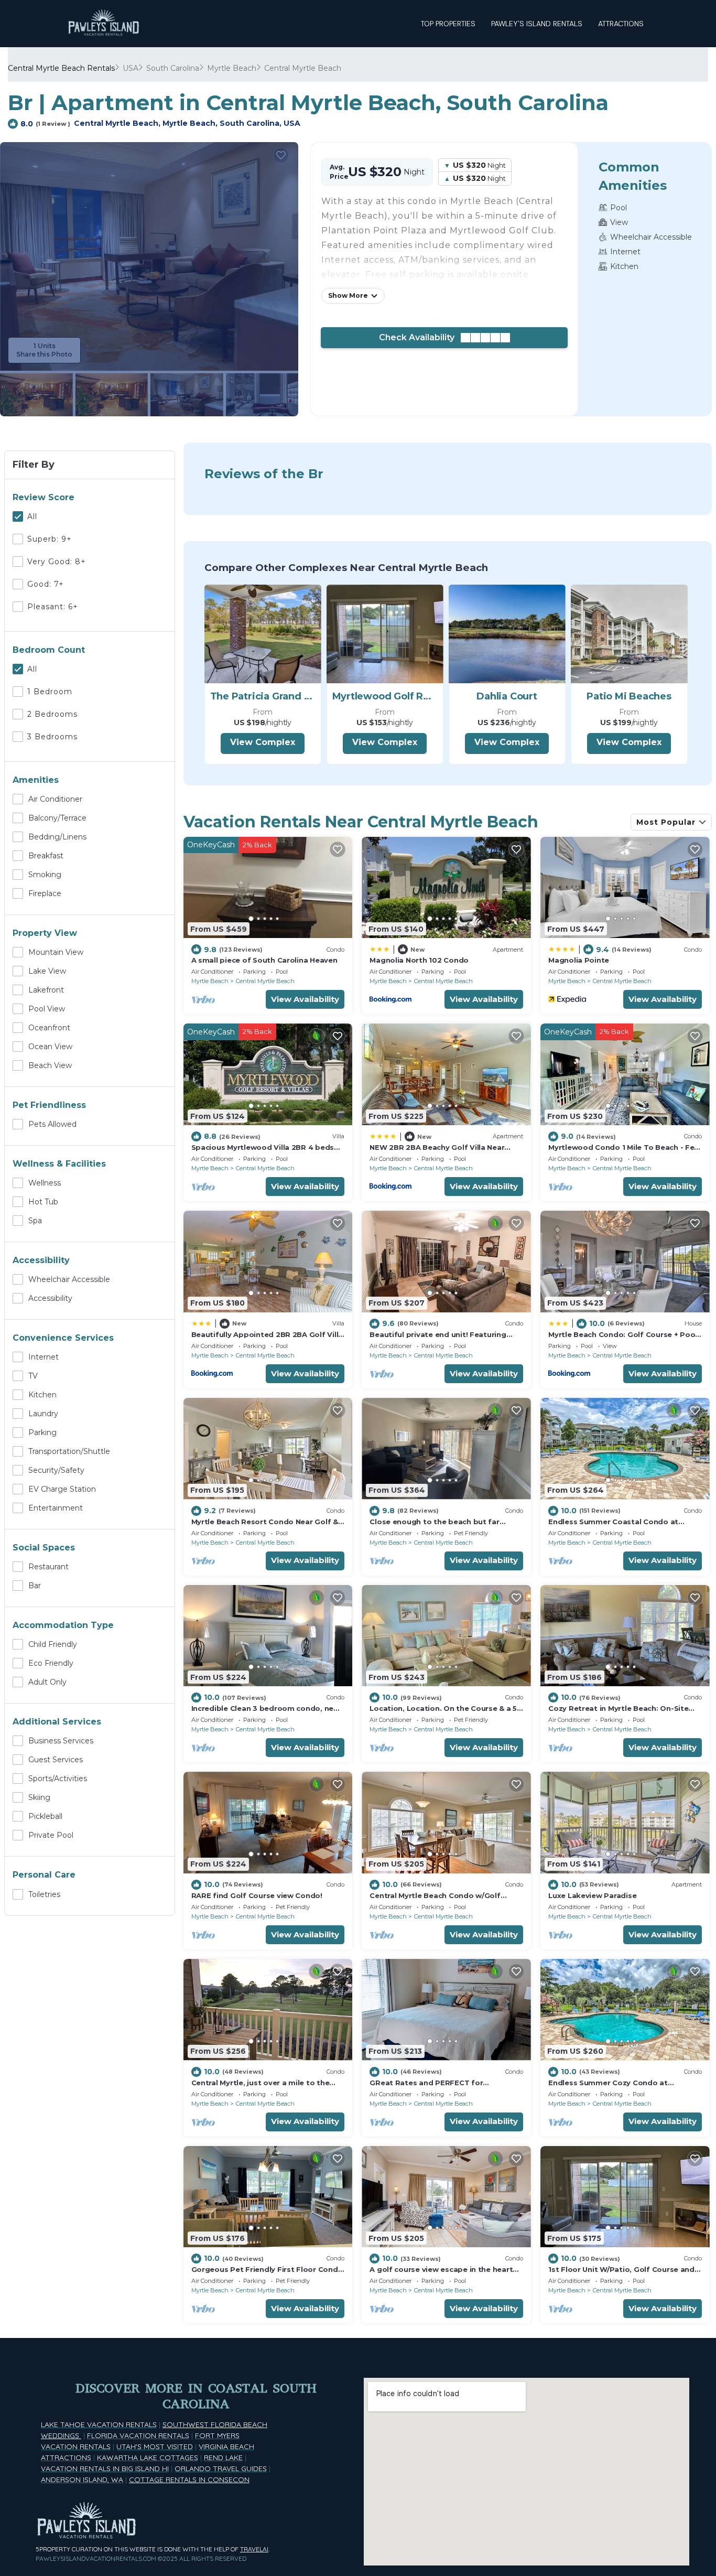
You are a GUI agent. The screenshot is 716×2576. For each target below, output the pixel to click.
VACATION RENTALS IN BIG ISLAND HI (105, 2469)
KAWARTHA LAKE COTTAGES (148, 2458)
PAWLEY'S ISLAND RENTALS (537, 24)
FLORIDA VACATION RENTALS (138, 2435)
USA (131, 68)
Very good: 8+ (57, 562)
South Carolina (173, 68)
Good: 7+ (46, 584)
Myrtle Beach (232, 68)
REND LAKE (223, 2458)
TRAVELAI (254, 2549)
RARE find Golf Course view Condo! (257, 1895)
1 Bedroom (50, 692)
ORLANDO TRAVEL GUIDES (221, 2469)
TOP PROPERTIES (448, 24)
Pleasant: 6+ (53, 607)
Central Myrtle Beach (303, 68)
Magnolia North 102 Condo (419, 960)
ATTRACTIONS (621, 24)
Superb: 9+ (50, 539)
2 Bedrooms (52, 714)
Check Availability (420, 337)
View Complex (263, 742)
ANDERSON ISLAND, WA (82, 2480)
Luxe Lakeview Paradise (592, 1895)
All (32, 516)
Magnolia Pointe (579, 960)
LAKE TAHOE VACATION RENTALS (99, 2424)
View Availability (305, 999)
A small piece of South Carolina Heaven (264, 960)
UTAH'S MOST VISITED (155, 2446)
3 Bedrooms (52, 737)
